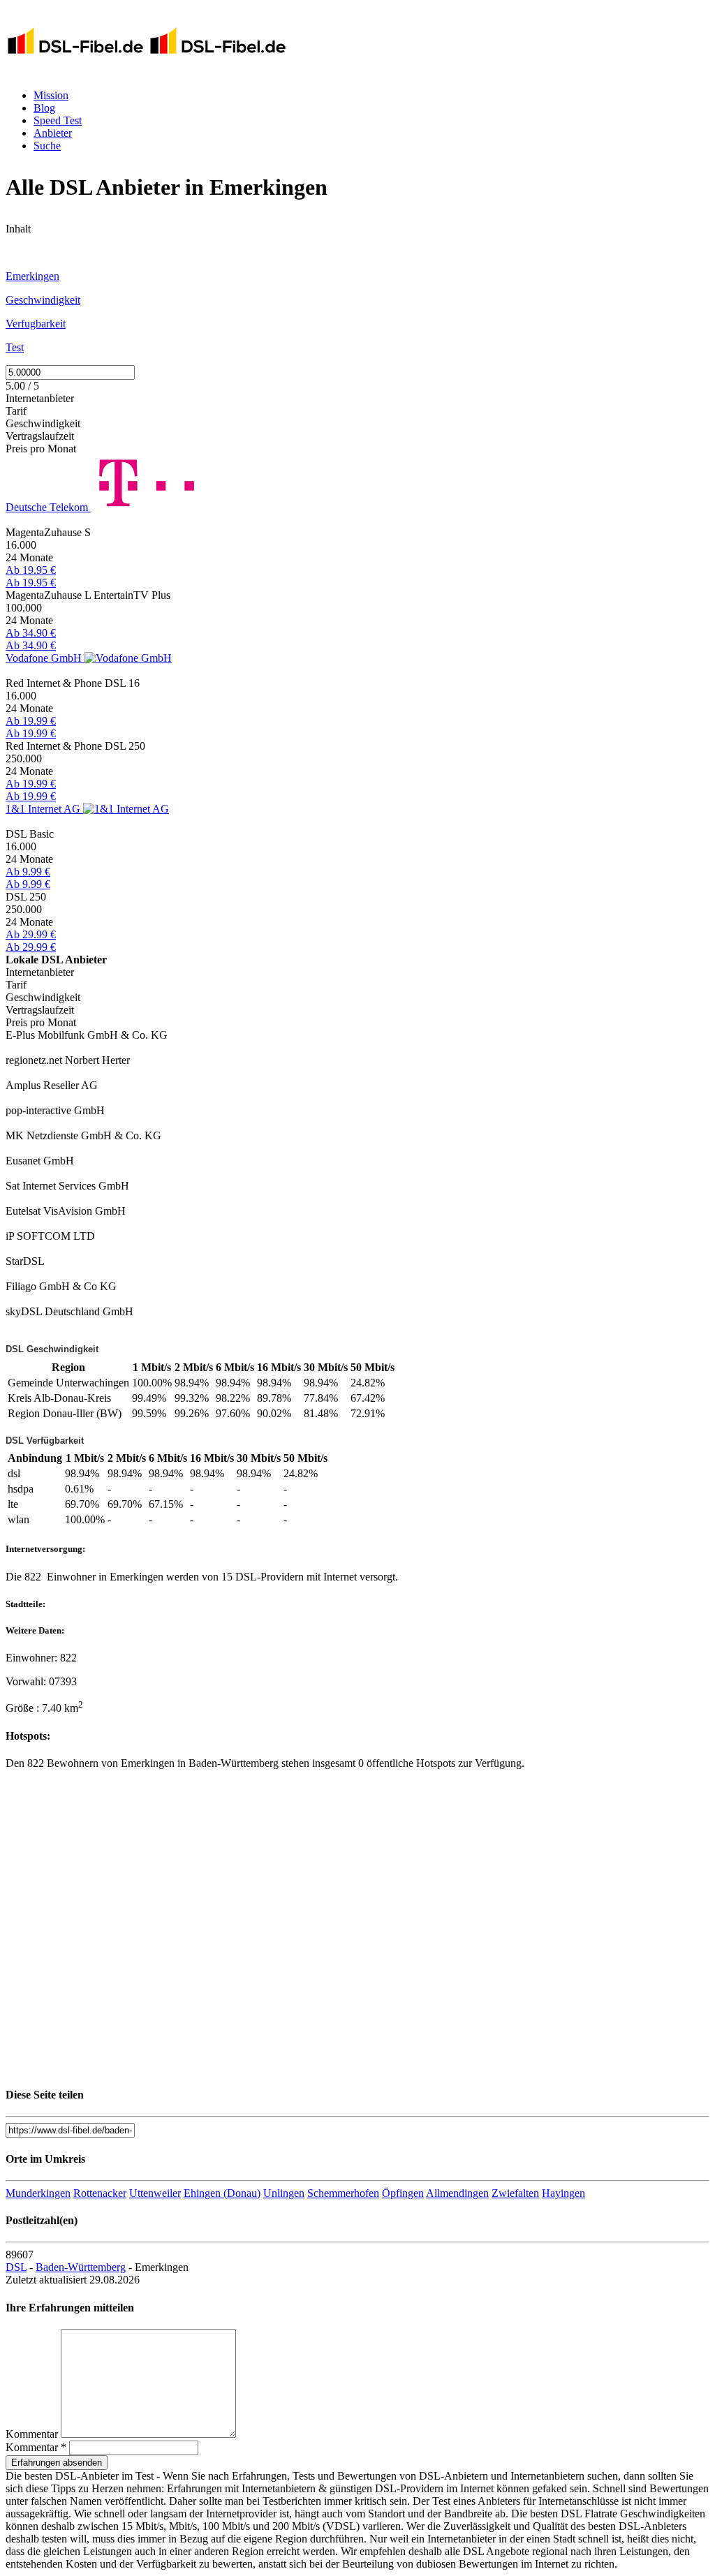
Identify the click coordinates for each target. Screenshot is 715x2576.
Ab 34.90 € (31, 633)
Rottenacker (100, 2193)
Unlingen (284, 2193)
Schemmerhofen (343, 2193)
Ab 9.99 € (28, 872)
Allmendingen (457, 2193)
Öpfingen (403, 2193)
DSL (16, 2267)
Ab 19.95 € (31, 570)
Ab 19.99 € (31, 721)
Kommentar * (36, 2447)
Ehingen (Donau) (222, 2193)
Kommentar (32, 2434)
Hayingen (563, 2193)
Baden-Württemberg (81, 2267)
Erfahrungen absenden (57, 2463)
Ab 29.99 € (31, 934)
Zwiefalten (515, 2193)
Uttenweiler (155, 2193)
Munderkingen (38, 2193)
